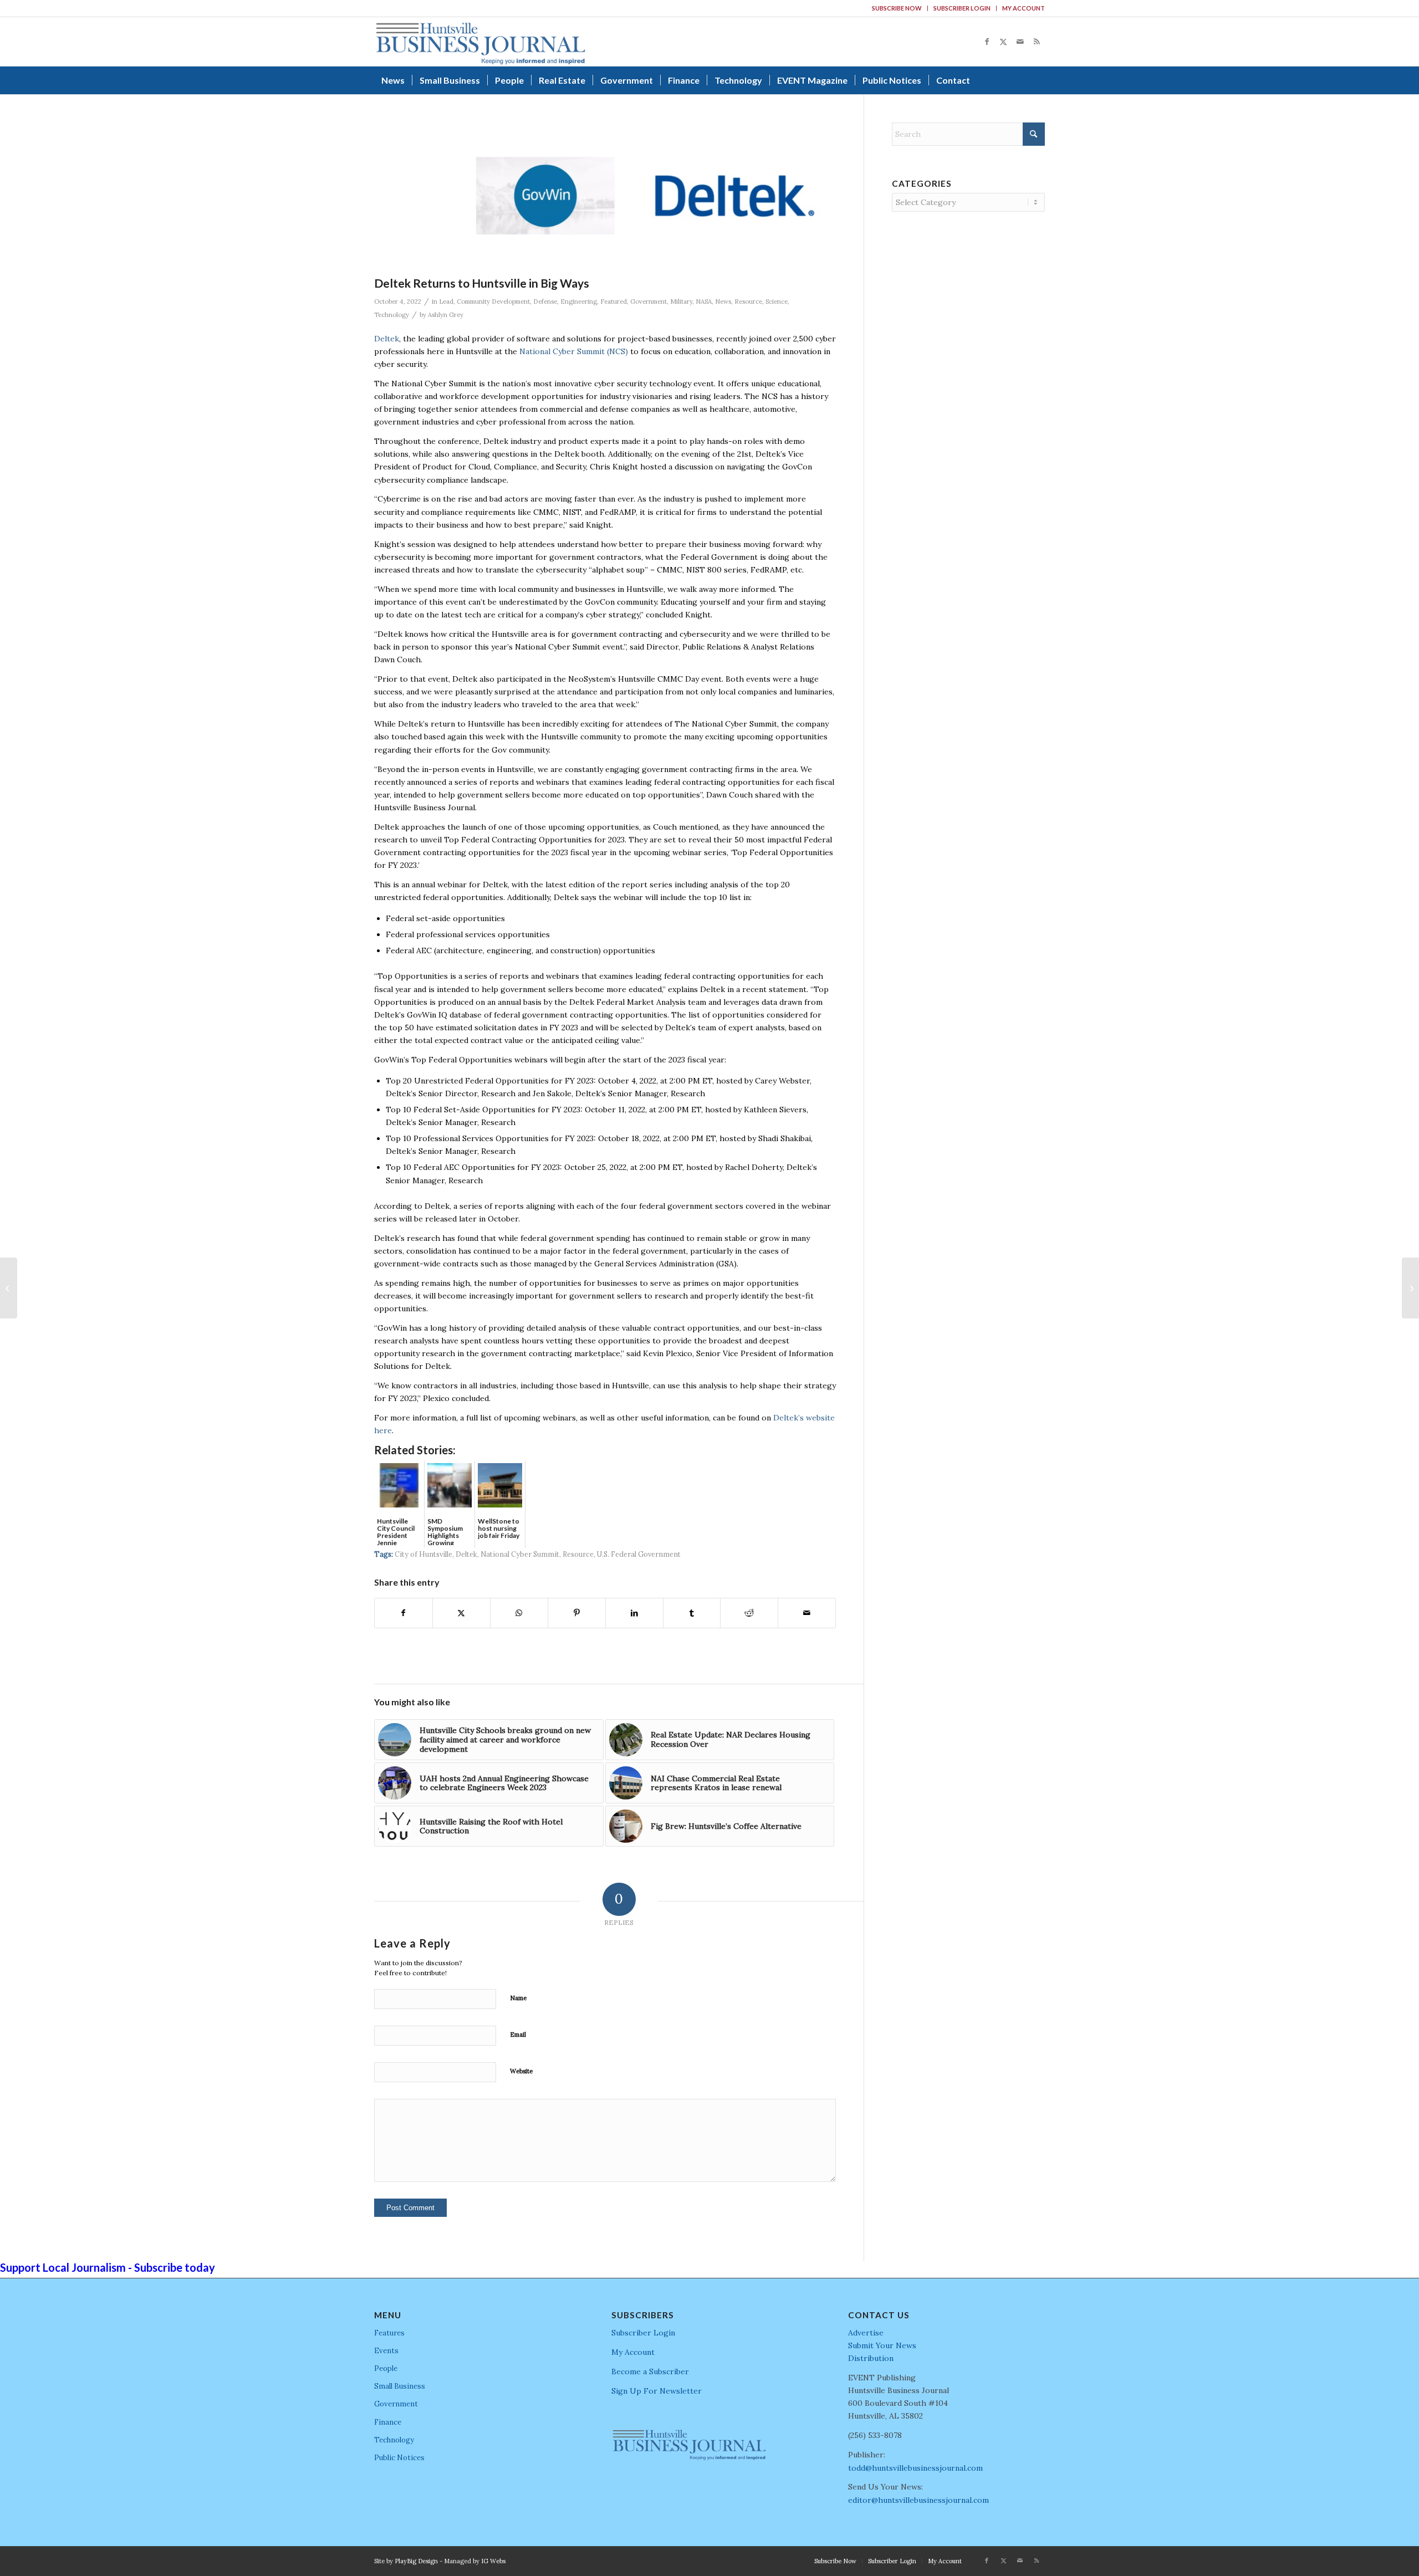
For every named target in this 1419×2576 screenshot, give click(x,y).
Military (681, 301)
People (386, 2368)
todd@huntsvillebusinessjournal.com (915, 2468)
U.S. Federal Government (639, 1554)
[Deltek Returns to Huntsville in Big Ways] (641, 196)
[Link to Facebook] (987, 42)
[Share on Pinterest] (577, 1613)
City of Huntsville (423, 1554)
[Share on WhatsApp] (519, 1613)
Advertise (866, 2333)
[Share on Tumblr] (692, 1613)
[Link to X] (1003, 42)
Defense (545, 301)
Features (389, 2333)
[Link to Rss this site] (1037, 42)
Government (649, 301)
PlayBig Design (416, 2561)
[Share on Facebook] (404, 1613)
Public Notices (399, 2458)
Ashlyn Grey (446, 315)
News (723, 301)
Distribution (871, 2358)
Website (521, 2071)
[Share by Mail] (807, 1613)
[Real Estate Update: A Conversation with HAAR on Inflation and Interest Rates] (1410, 1288)
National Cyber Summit (520, 1554)
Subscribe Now (897, 8)
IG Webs (493, 2561)
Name (518, 1998)
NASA (704, 301)
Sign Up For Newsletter (657, 2391)
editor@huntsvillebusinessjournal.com (918, 2500)
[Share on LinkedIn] (634, 1613)
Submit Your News (882, 2345)
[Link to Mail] (1020, 42)
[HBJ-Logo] (480, 42)
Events (386, 2351)
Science (777, 301)
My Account (1024, 8)
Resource (748, 301)
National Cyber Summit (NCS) (574, 351)
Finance (388, 2422)
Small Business (400, 2386)
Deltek (387, 339)
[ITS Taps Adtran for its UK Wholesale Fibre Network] (9, 1288)
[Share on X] (461, 1613)
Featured (614, 301)
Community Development (493, 301)
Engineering (579, 301)
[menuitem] (897, 8)
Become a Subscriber (650, 2371)
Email (518, 2035)
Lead (446, 301)
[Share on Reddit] (749, 1613)
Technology (392, 315)
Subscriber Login (962, 8)
